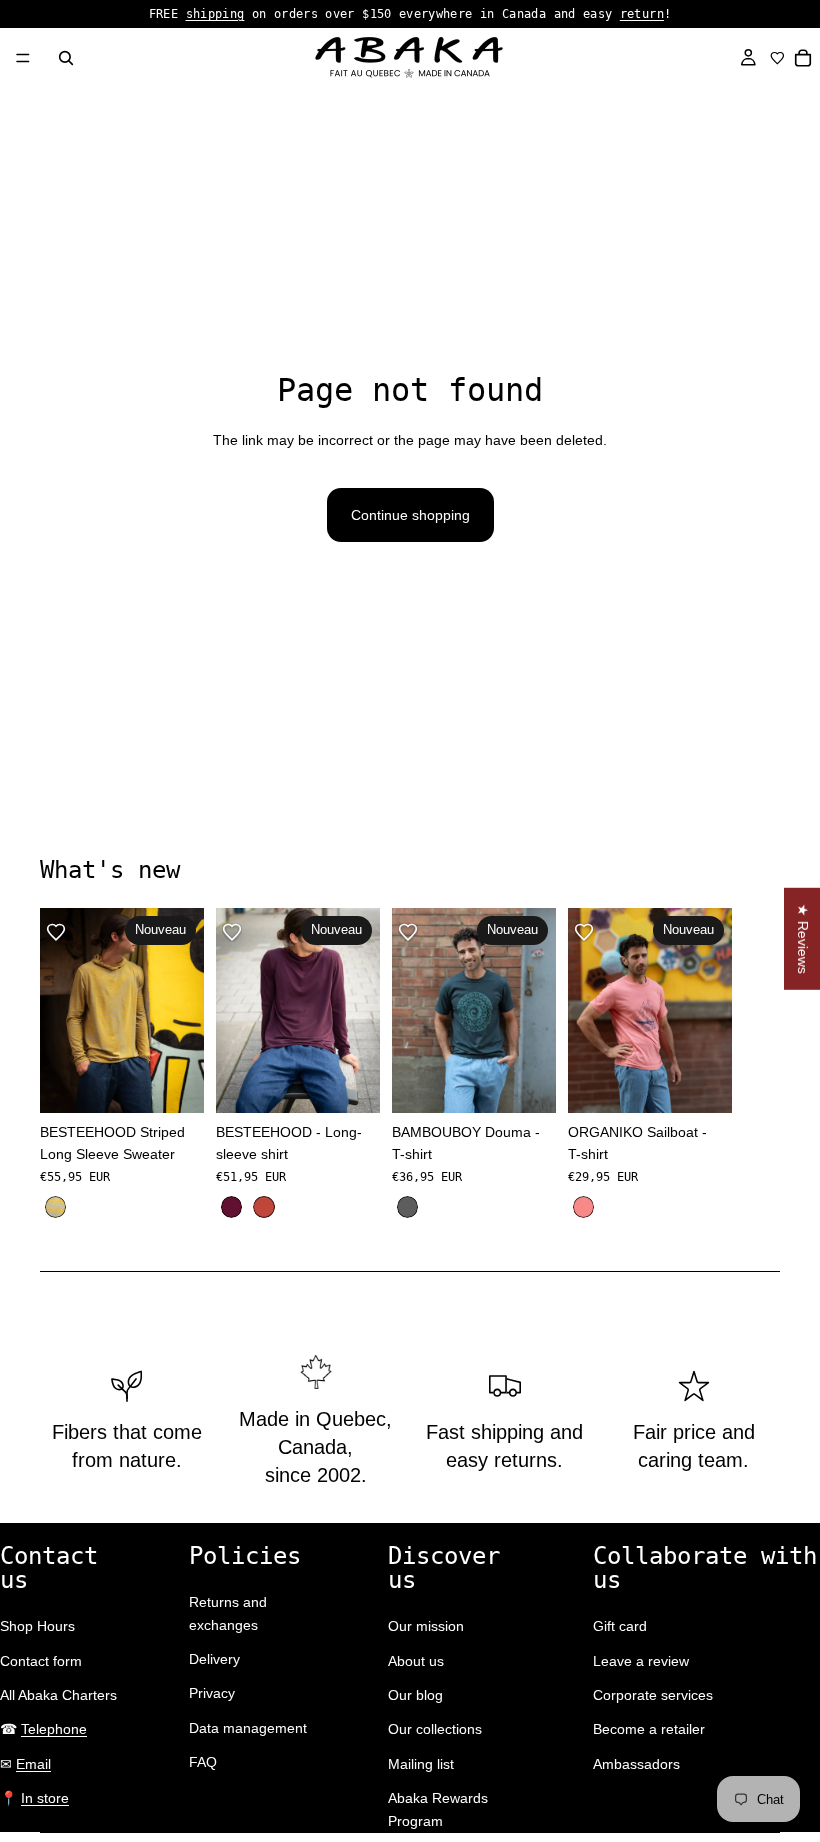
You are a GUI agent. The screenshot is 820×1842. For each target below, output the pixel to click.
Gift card (620, 1626)
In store (45, 1798)
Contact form (41, 1661)
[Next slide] (758, 1065)
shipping (215, 14)
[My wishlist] (777, 58)
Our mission (426, 1626)
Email (33, 1764)
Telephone (54, 1729)
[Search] (66, 58)
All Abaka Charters (58, 1695)
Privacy (212, 1693)
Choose (190, 1082)
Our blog (415, 1695)
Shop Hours (37, 1626)
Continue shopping (410, 515)
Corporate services (653, 1695)
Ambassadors (636, 1764)
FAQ (203, 1762)
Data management (248, 1728)
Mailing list (421, 1764)
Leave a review (641, 1661)
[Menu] (23, 58)
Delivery (214, 1659)
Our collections (435, 1729)
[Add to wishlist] (56, 932)
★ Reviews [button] (803, 939)
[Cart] (803, 58)
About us (416, 1661)
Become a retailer (649, 1729)
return (642, 14)
